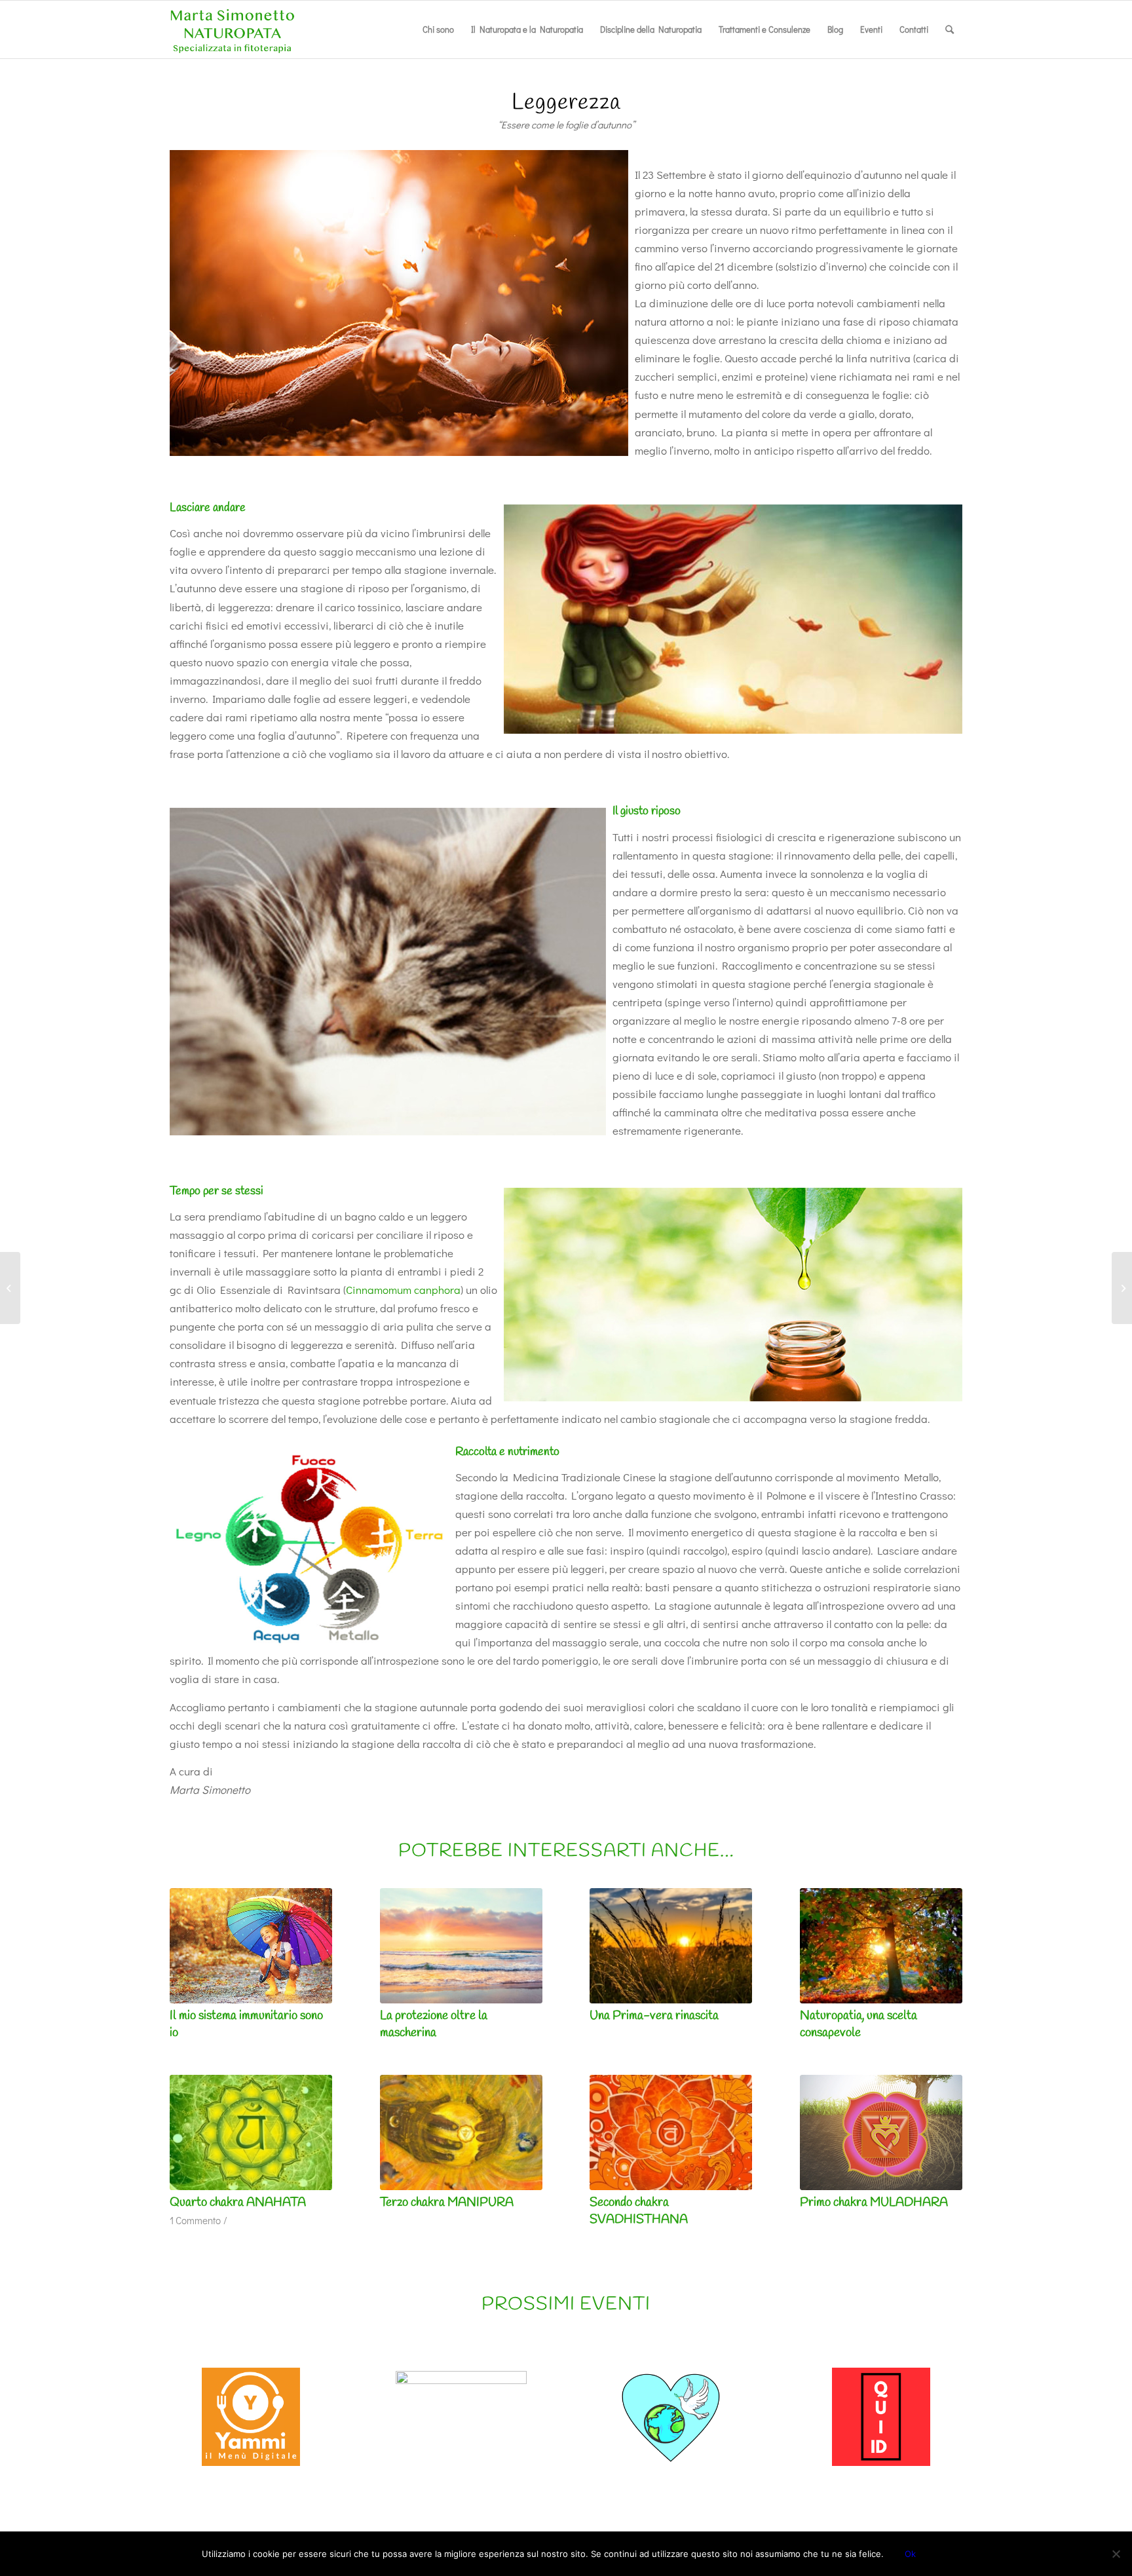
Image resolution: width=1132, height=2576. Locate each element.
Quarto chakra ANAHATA (238, 2203)
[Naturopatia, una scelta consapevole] (881, 1946)
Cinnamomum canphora (403, 1290)
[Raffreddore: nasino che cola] (1122, 1288)
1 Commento (195, 2220)
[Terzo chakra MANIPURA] (461, 2132)
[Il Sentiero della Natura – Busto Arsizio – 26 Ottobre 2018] (10, 1288)
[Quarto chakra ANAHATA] (251, 2132)
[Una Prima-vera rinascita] (671, 1946)
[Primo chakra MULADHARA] (881, 2132)
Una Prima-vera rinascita (654, 2016)
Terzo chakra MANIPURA (447, 2203)
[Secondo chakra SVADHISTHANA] (671, 2132)
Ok (910, 2554)
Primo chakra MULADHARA (874, 2203)
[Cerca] (950, 29)
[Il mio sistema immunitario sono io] (251, 1946)
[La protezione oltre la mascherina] (461, 1946)
